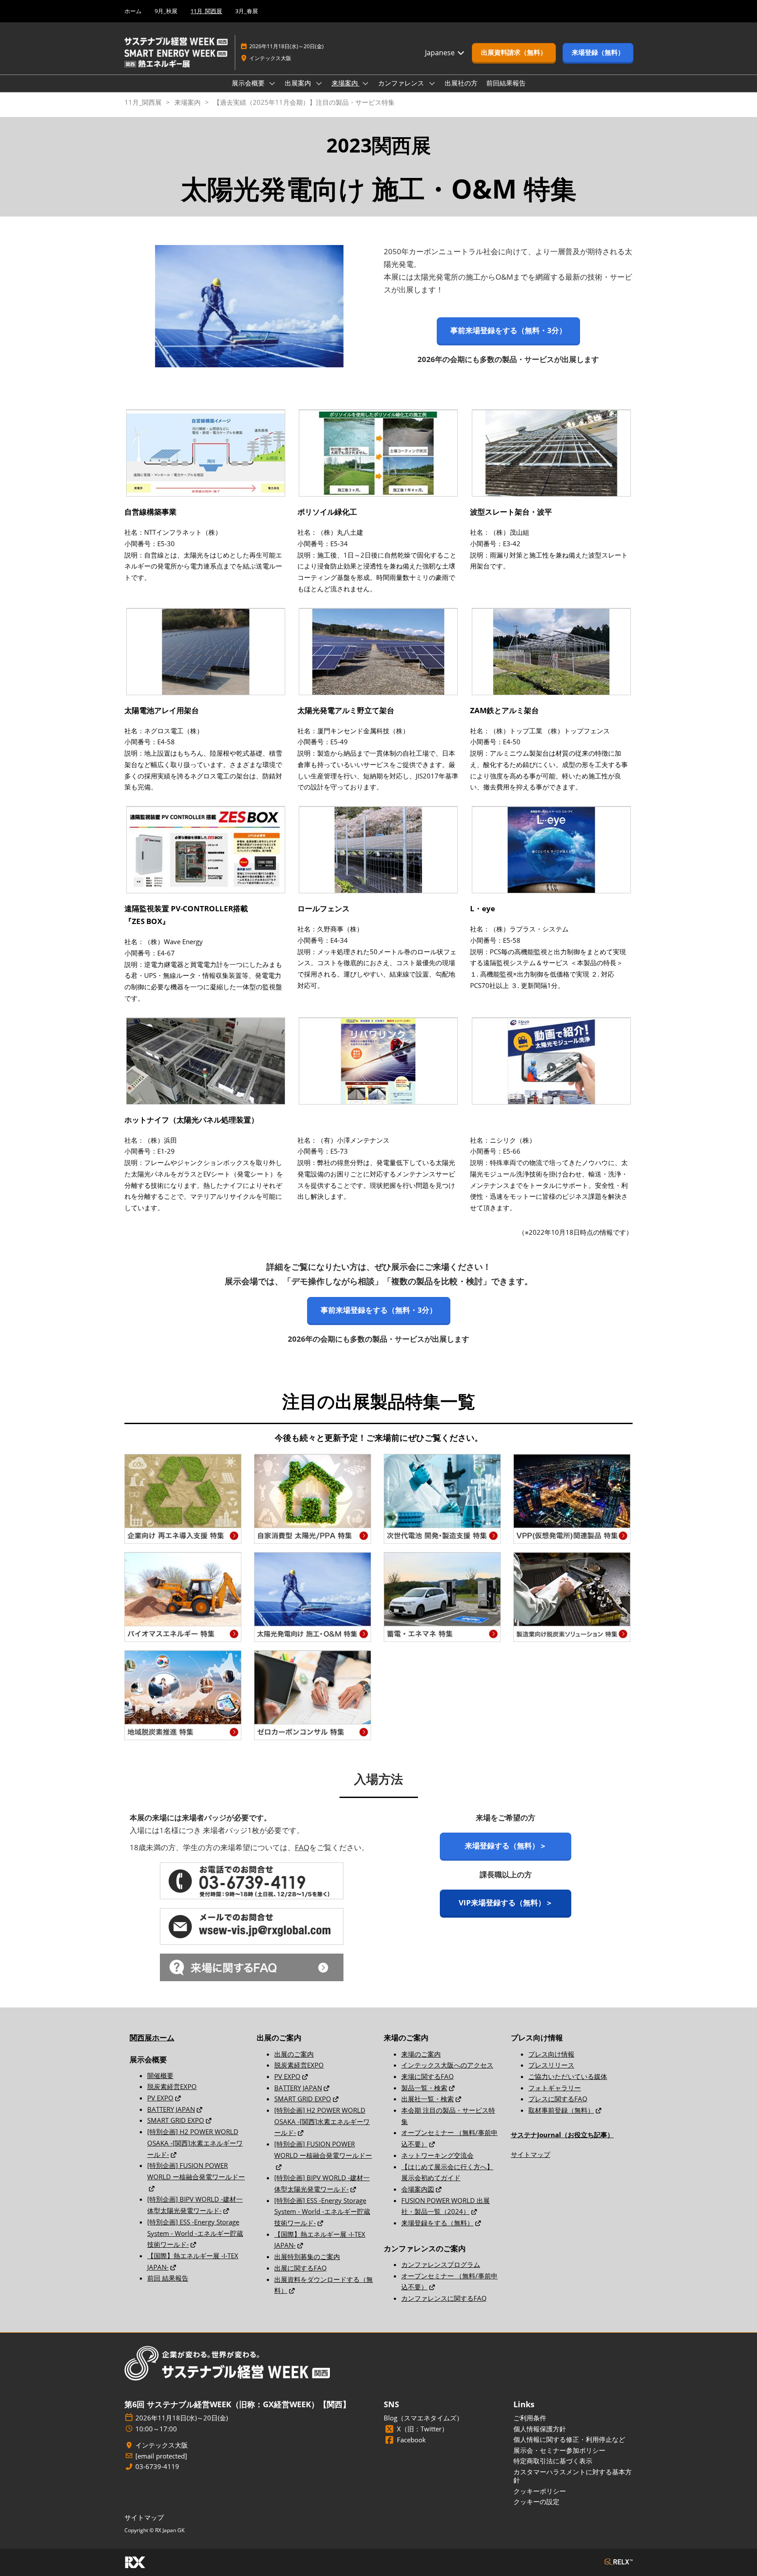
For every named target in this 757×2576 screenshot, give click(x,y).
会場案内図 (418, 2189)
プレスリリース (551, 2065)
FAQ (302, 1847)
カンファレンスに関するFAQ (444, 2298)
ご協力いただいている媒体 (568, 2076)
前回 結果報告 (168, 2278)
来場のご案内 (421, 2054)
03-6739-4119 (157, 2467)
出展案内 (299, 83)
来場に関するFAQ (428, 2076)
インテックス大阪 (270, 58)
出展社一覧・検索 (428, 2099)
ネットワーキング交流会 (437, 2155)
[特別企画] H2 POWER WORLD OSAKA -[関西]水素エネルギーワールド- (195, 2143)
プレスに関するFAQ (558, 2099)
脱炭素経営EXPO (172, 2086)
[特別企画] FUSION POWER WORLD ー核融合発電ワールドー (196, 2171)
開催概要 (160, 2075)
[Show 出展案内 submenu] (319, 83)
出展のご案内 (294, 2054)
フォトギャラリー (555, 2088)
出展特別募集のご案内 (307, 2256)
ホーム (133, 11)
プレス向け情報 (551, 2054)
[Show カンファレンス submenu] (432, 83)
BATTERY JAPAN (171, 2109)
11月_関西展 (206, 11)
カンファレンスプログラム (441, 2264)
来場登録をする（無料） (437, 2223)
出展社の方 (461, 83)
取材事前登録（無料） (561, 2110)
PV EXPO (160, 2098)
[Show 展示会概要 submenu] (272, 83)
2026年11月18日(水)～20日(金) (287, 46)
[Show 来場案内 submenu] (366, 83)
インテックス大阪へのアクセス (447, 2065)
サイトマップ (531, 2154)
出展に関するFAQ (301, 2268)
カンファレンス (402, 83)
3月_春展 (247, 11)
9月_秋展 (166, 11)
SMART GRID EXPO (176, 2120)
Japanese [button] (441, 53)
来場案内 (346, 83)
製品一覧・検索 (424, 2088)
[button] (514, 53)
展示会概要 (249, 83)
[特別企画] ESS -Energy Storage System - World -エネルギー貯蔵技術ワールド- (195, 2233)
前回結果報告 (506, 83)
